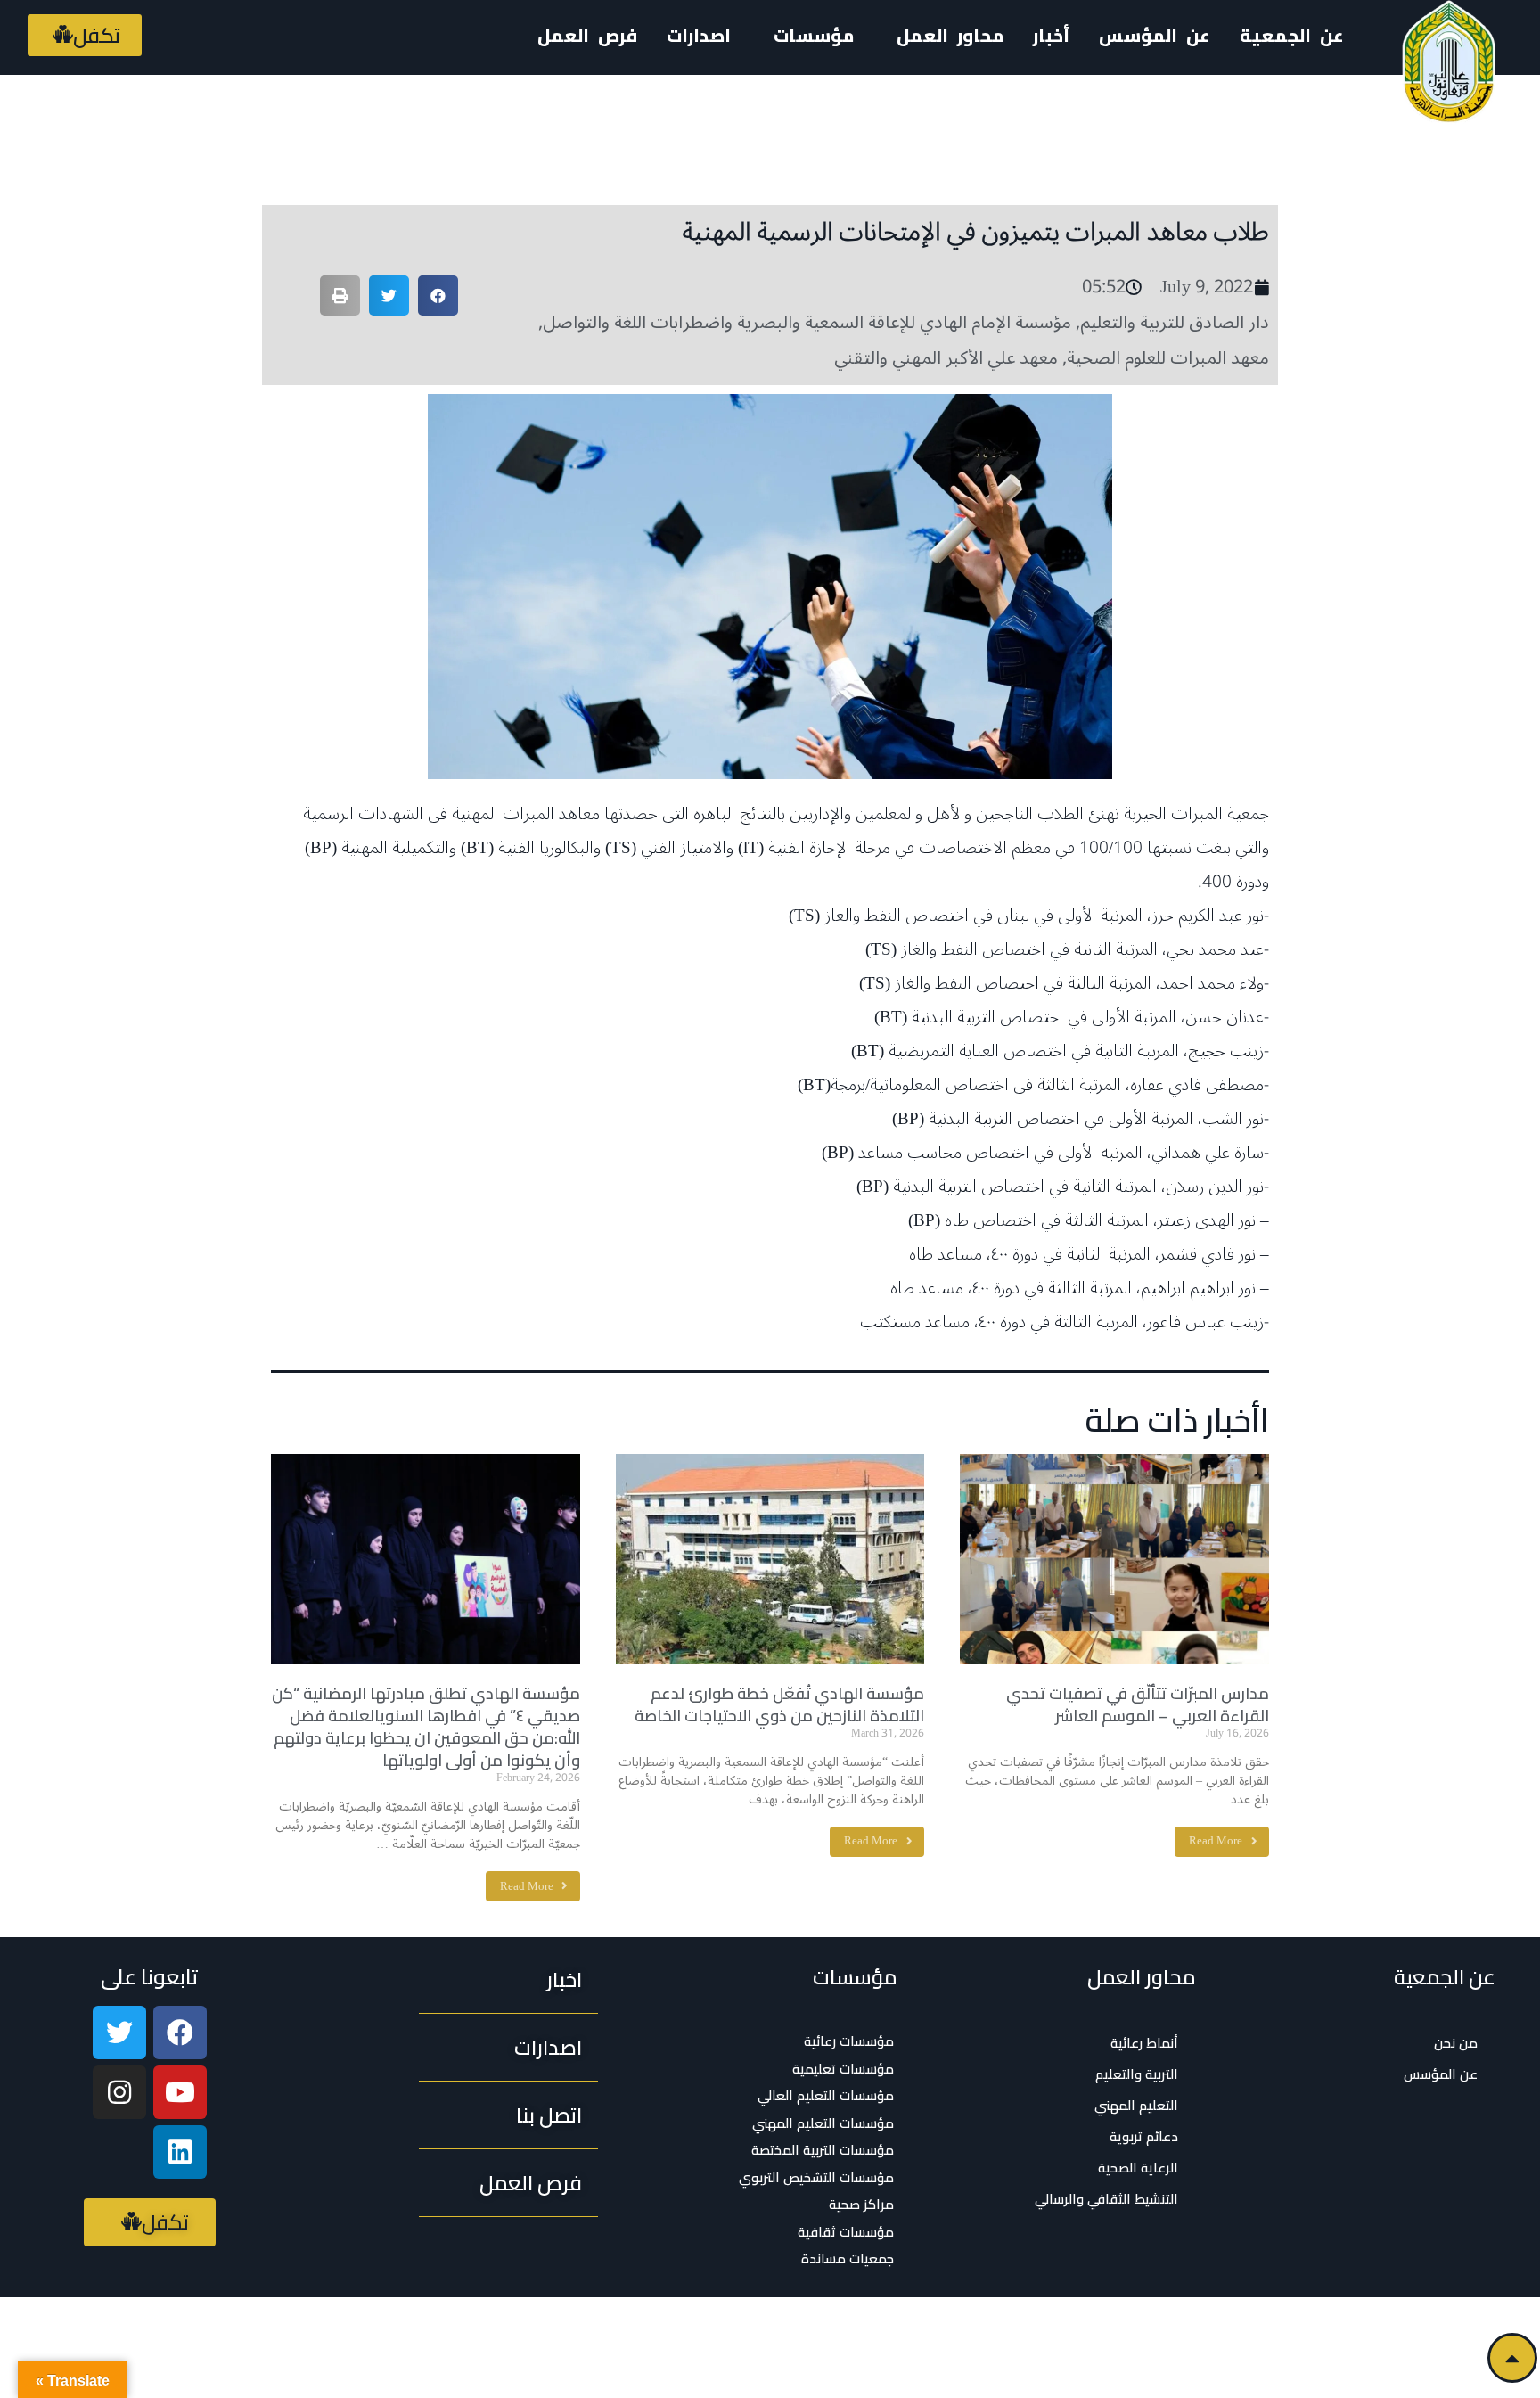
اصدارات (699, 35)
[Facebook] (180, 2033)
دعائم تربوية (1144, 2136)
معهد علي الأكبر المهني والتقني (946, 358)
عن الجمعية (1292, 35)
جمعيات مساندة (848, 2259)
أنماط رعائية (1144, 2043)
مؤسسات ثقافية (846, 2232)
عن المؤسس (1155, 35)
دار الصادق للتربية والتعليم (1175, 323)
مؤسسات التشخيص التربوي (816, 2178)
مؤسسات (855, 1977)
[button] (85, 35)
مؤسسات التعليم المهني (823, 2123)
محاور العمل (1142, 1977)
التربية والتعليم (1137, 2074)
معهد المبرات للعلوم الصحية (1168, 358)
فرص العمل (587, 35)
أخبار (1051, 35)
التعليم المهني (1136, 2105)
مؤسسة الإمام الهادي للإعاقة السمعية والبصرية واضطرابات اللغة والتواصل (807, 323)
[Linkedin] (180, 2152)
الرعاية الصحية (1138, 2168)
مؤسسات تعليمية (843, 2069)
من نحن (1456, 2043)
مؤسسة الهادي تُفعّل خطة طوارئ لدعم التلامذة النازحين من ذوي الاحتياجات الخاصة (779, 1704)
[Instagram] (119, 2092)
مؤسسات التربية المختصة (823, 2150)
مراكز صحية (861, 2205)
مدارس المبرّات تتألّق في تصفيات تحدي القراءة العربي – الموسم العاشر (1138, 1704)
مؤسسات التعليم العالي (826, 2096)
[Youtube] (180, 2092)
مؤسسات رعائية (849, 2041)
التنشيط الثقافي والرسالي (1106, 2199)
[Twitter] (119, 2033)
